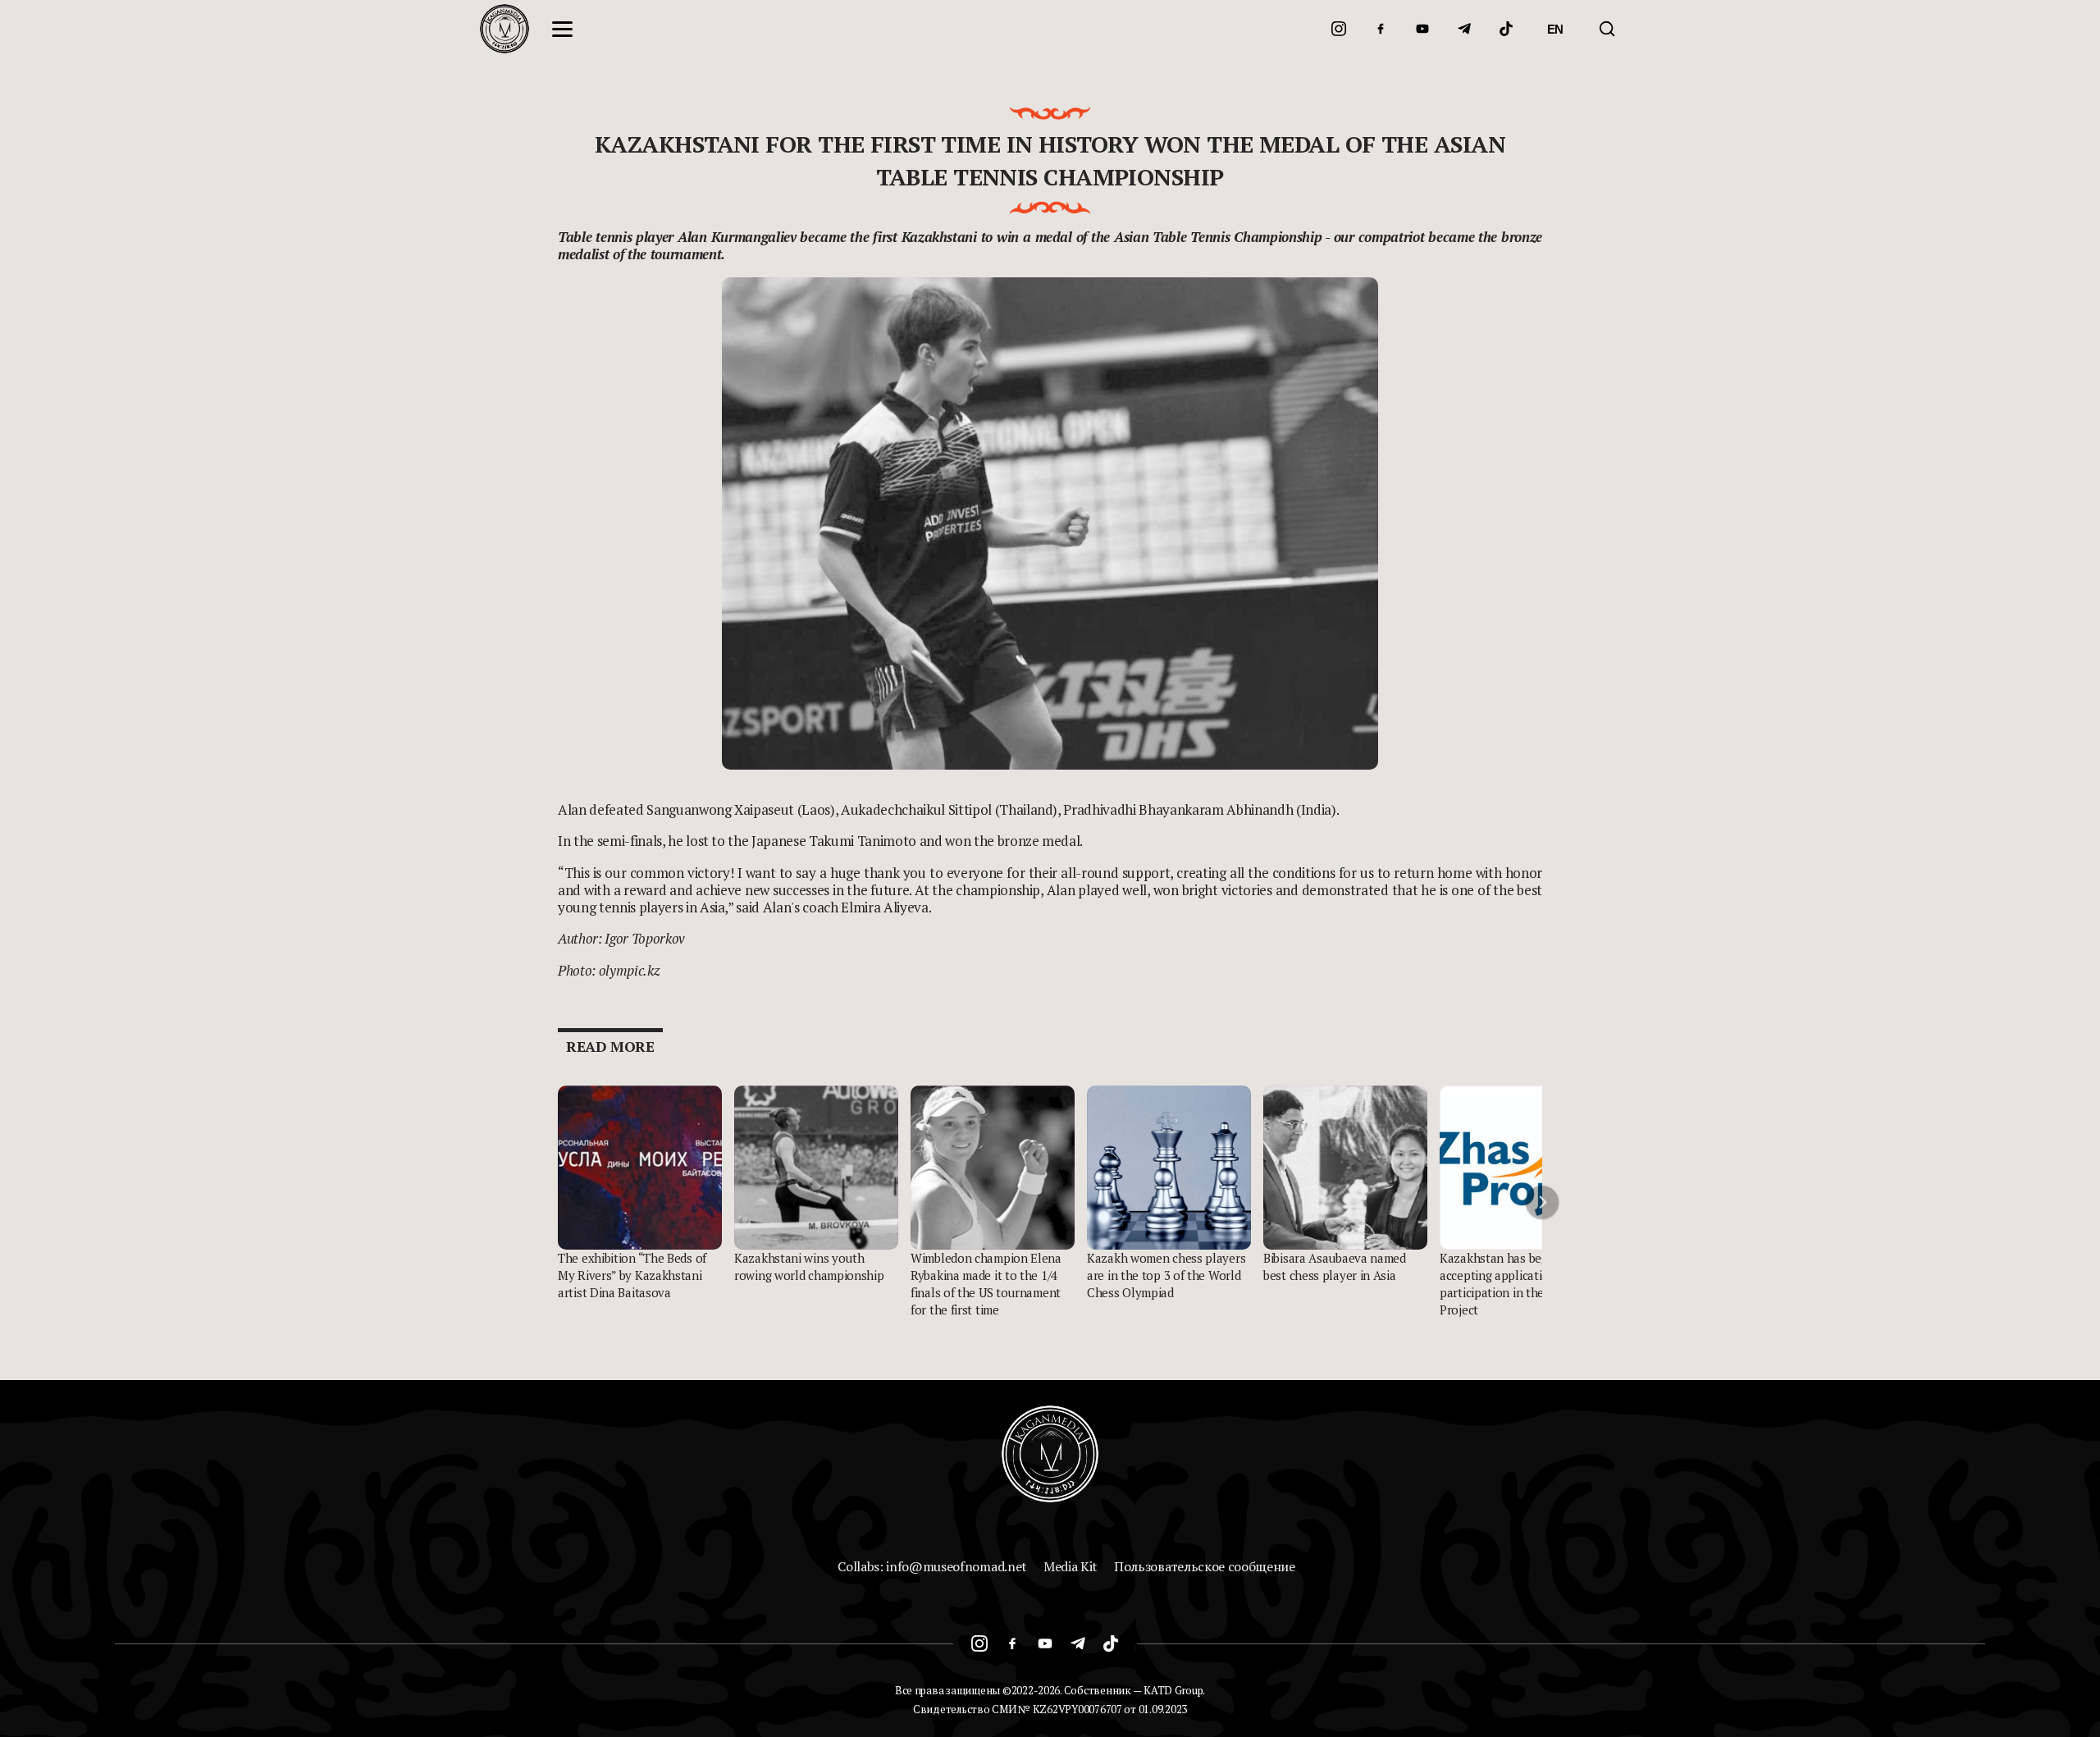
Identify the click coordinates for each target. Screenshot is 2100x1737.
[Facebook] (1381, 29)
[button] (1542, 1202)
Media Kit (1071, 1566)
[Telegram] (1464, 29)
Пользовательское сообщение (1205, 1566)
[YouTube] (1422, 29)
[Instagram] (1339, 29)
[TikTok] (1506, 29)
